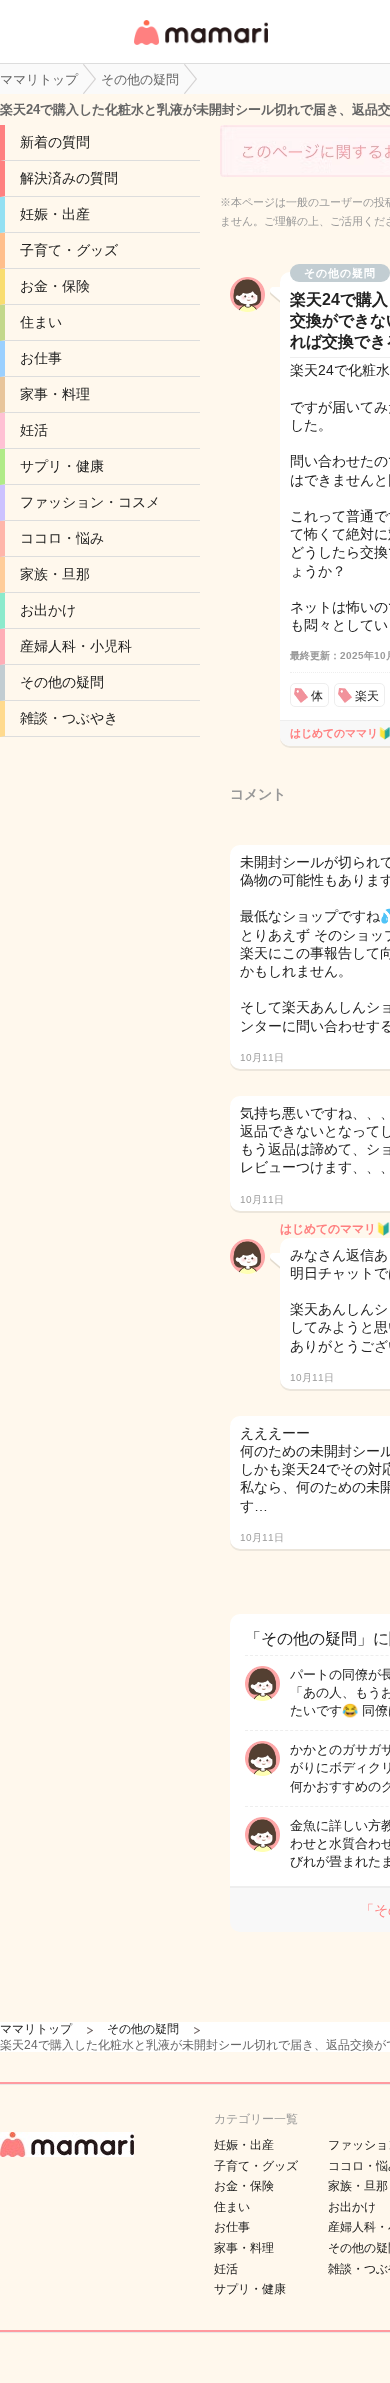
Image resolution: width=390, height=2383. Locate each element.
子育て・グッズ (69, 250)
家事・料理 (55, 394)
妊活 (34, 430)
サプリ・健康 (62, 466)
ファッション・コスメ (90, 502)
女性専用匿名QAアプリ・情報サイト (200, 46)
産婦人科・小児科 (76, 646)
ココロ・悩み (62, 538)
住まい (41, 322)
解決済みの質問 (69, 178)
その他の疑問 (62, 682)
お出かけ (48, 610)
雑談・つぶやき (69, 718)
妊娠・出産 (55, 214)
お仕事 (41, 358)
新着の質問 (55, 142)
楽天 (367, 696)
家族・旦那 (55, 574)
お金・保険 (55, 286)
